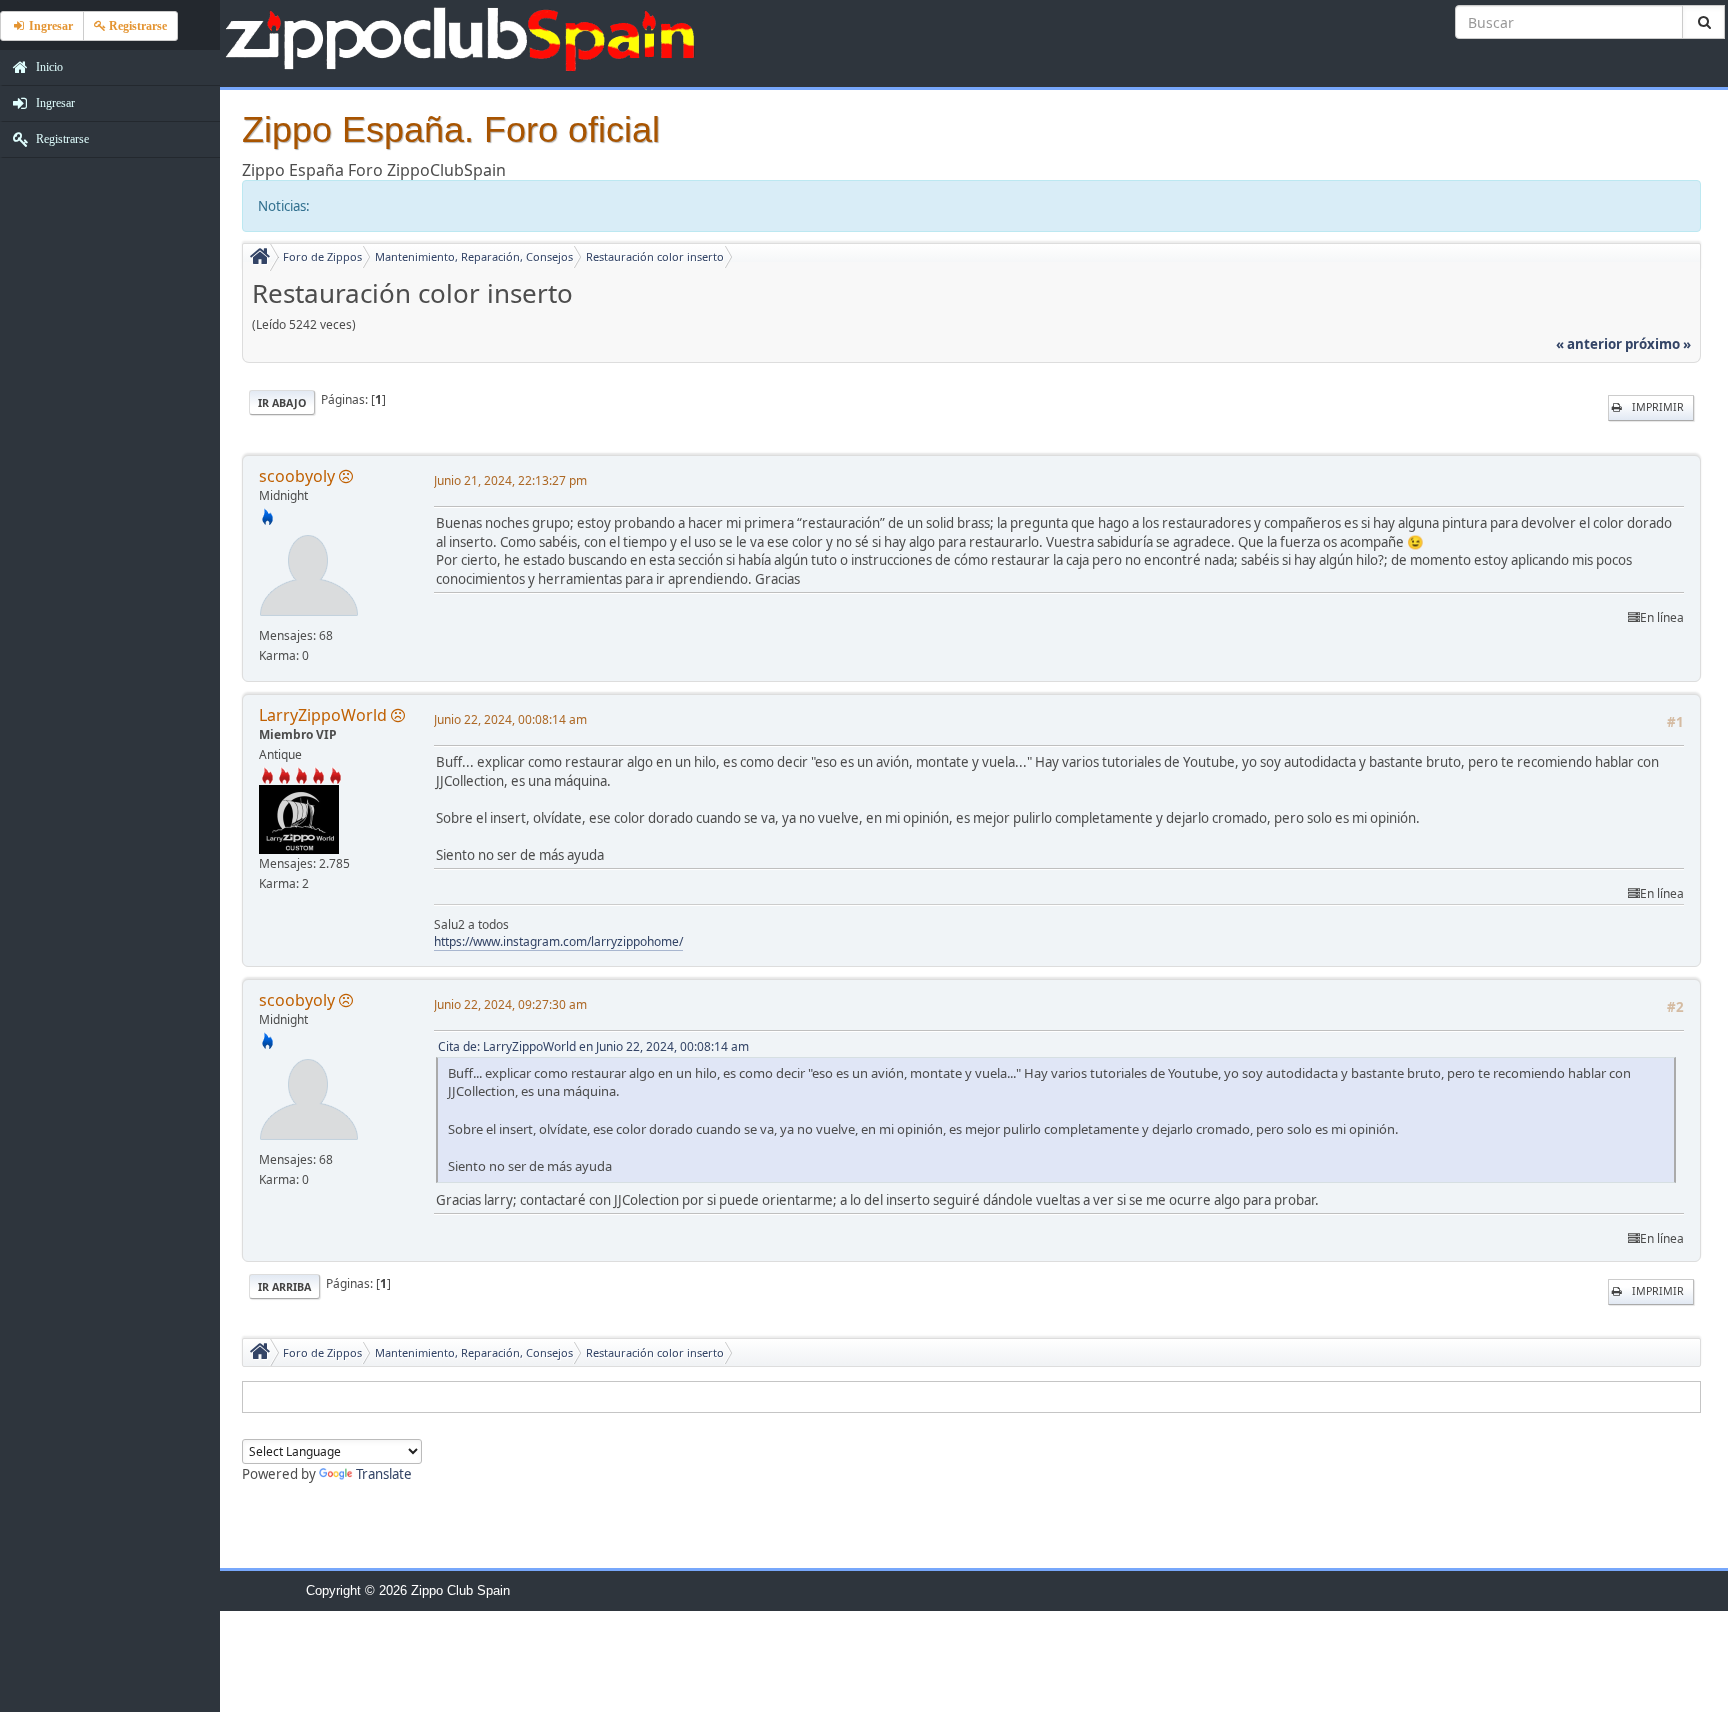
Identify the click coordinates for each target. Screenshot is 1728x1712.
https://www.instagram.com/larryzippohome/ (558, 941)
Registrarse (61, 139)
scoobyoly (297, 476)
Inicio (48, 67)
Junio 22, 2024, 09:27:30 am (510, 1004)
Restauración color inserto (655, 256)
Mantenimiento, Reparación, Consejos (474, 256)
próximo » (1658, 344)
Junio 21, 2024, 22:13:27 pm (510, 480)
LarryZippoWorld (323, 715)
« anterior (1589, 344)
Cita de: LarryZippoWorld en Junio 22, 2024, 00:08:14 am (593, 1046)
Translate (384, 1474)
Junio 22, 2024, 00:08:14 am (510, 719)
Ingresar (54, 103)
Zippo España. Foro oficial (451, 129)
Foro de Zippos (322, 256)
